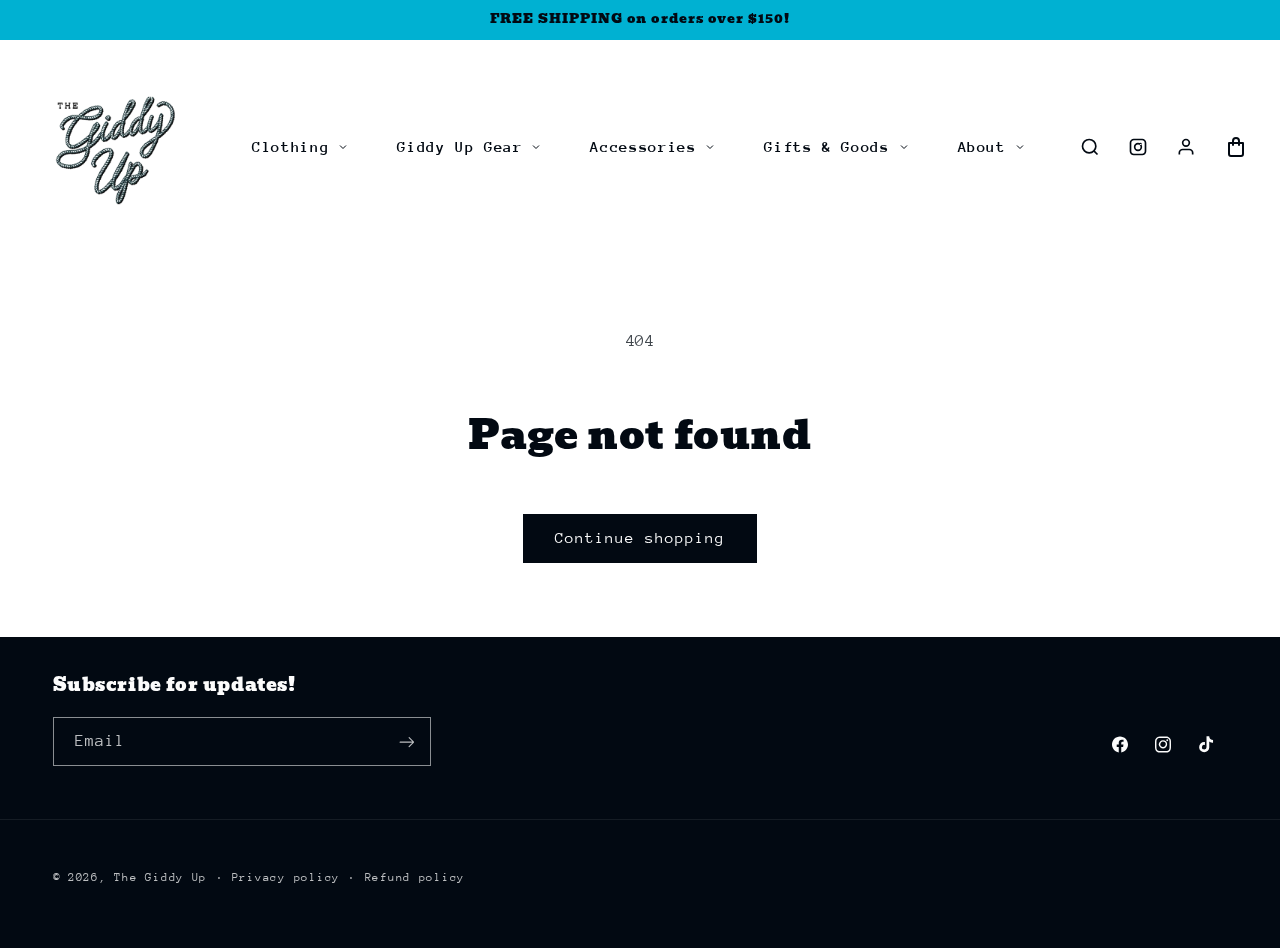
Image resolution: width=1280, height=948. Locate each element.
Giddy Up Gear (459, 146)
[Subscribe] (406, 741)
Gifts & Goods (826, 146)
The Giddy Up (160, 877)
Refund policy (415, 877)
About (982, 146)
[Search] (1090, 147)
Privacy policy (286, 877)
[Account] (1186, 147)
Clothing (290, 146)
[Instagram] (1138, 147)
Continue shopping (640, 537)
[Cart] (1236, 147)
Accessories (643, 146)
